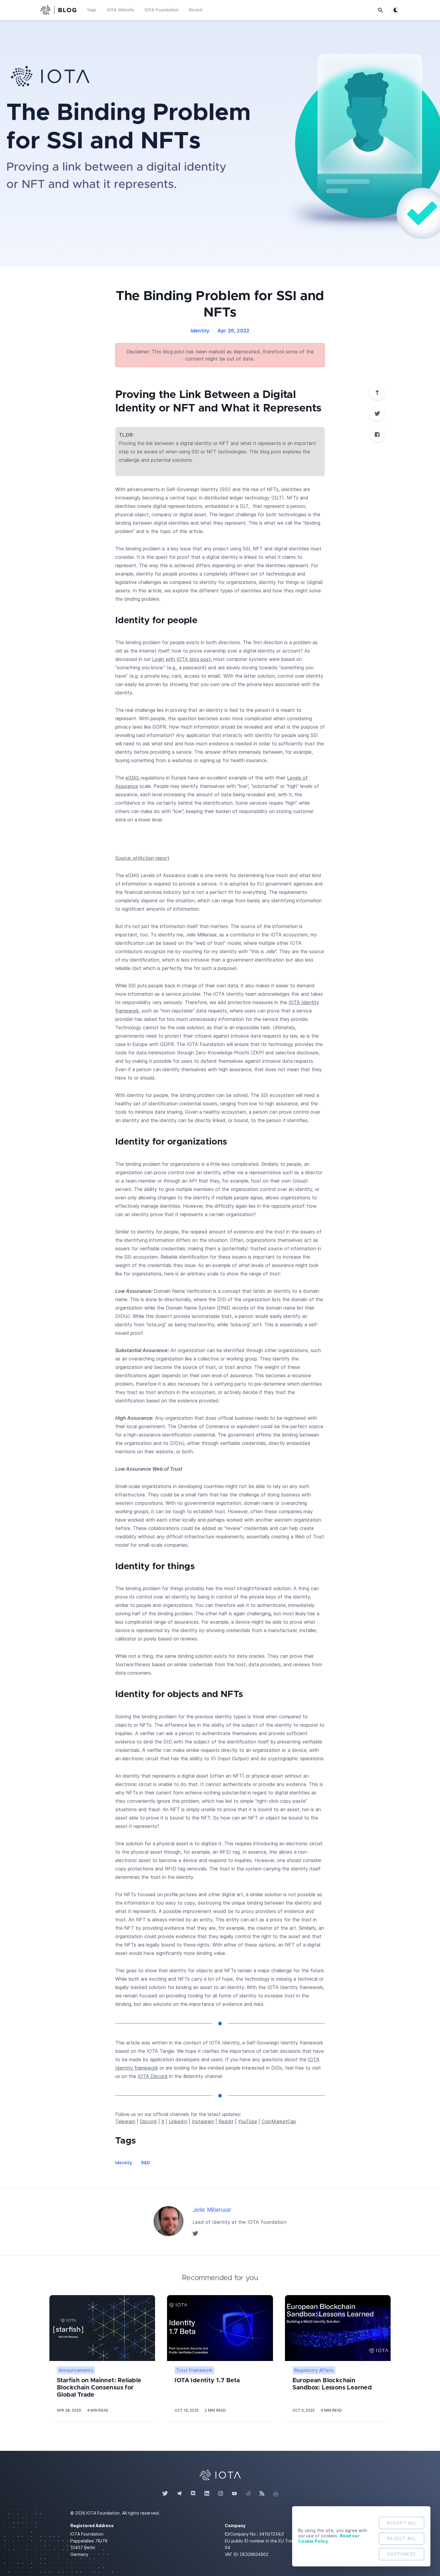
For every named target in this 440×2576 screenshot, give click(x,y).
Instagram (203, 2121)
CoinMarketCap (279, 2121)
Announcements (76, 2370)
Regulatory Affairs (314, 2370)
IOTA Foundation (161, 10)
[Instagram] (221, 2494)
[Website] (220, 2474)
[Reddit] (248, 2494)
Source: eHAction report (142, 858)
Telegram (125, 2121)
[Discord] (193, 2494)
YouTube (248, 2121)
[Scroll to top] (377, 393)
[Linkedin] (207, 2494)
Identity (200, 331)
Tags (92, 10)
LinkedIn (178, 2121)
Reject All (402, 2538)
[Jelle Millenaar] (169, 2221)
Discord (148, 2121)
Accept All (402, 2523)
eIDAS (133, 778)
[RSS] (262, 2494)
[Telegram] (179, 2494)
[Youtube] (234, 2494)
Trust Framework (194, 2370)
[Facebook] (377, 435)
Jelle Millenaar (212, 2210)
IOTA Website (120, 10)
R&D (146, 2163)
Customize (401, 2554)
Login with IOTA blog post (181, 659)
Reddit (226, 2121)
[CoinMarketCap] (276, 2494)
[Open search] (380, 10)
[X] (377, 414)
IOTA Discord (153, 2076)
